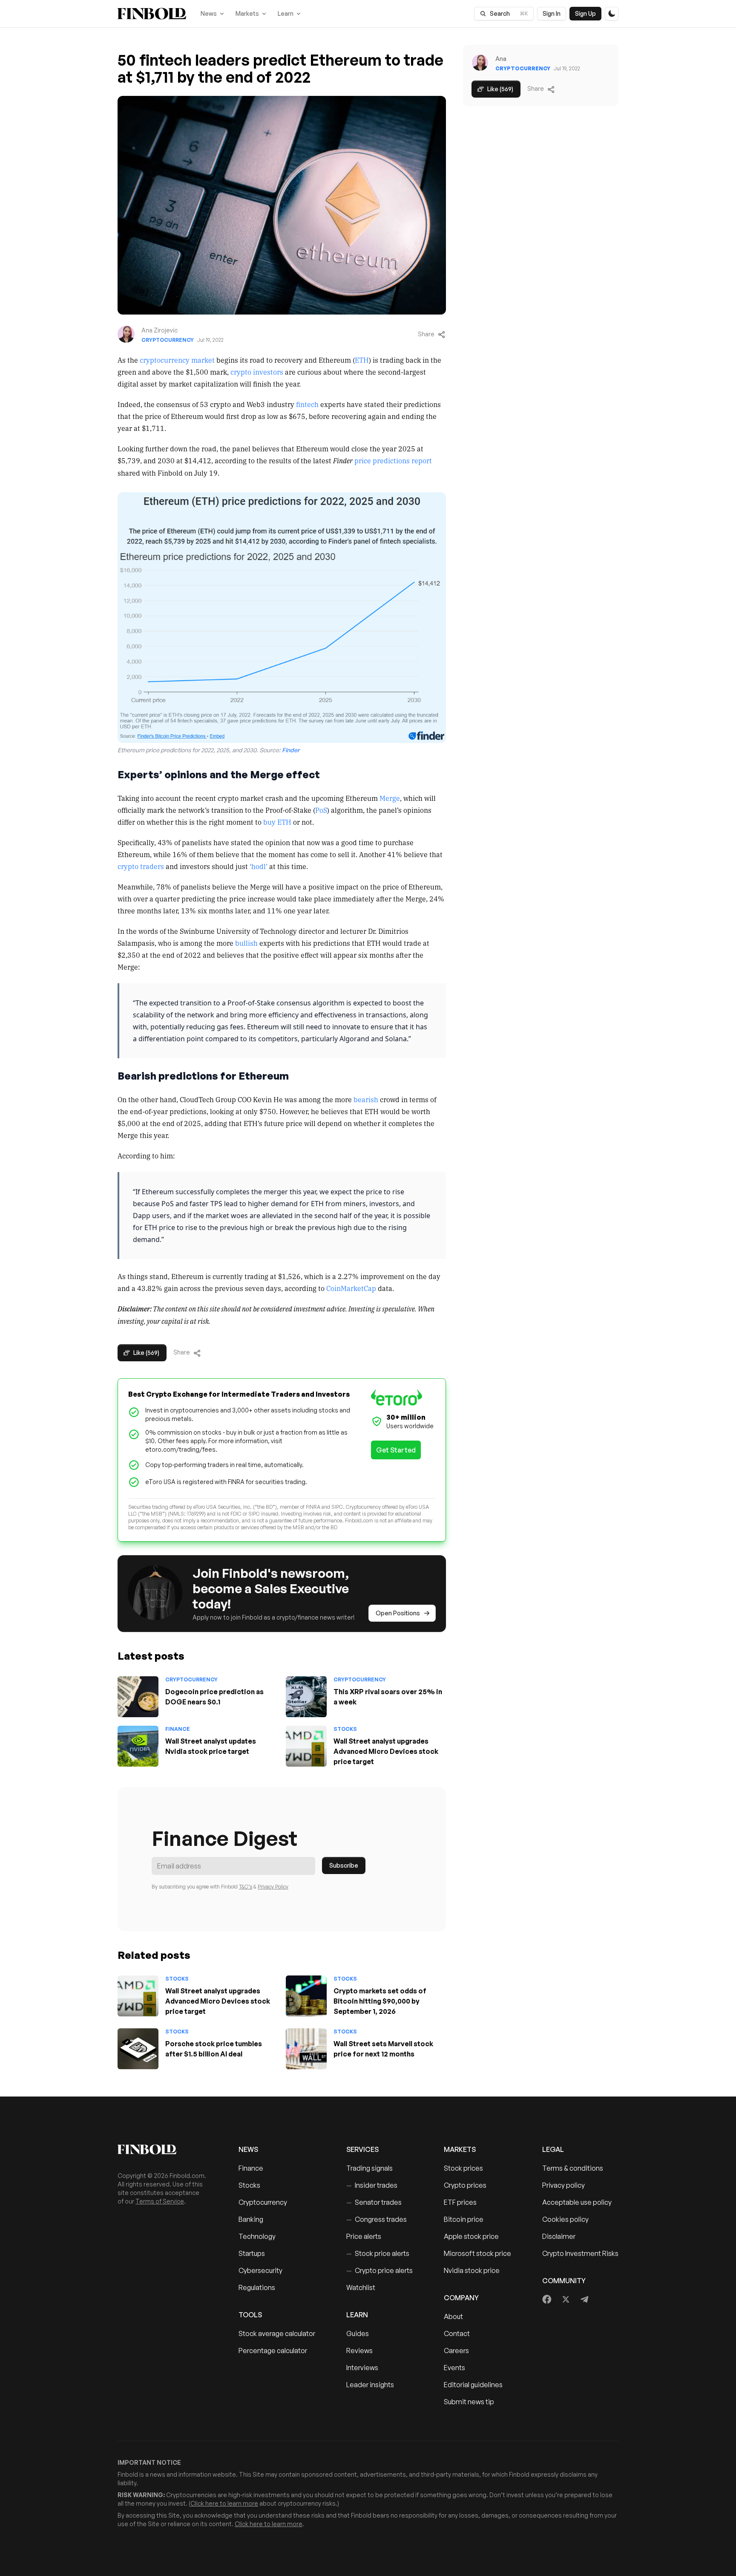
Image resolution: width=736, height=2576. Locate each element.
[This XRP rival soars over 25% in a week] (306, 1697)
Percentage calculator (273, 2351)
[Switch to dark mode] (612, 14)
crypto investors (257, 372)
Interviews (362, 2368)
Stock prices (463, 2168)
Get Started (396, 1450)
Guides (358, 2333)
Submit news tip (469, 2402)
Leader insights (370, 2385)
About (453, 2316)
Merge (390, 798)
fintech (307, 404)
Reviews (359, 2351)
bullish (246, 943)
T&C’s (246, 1887)
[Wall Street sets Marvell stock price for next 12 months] (306, 2049)
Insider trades (372, 2185)
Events (454, 2368)
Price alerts (364, 2236)
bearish (366, 1099)
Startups (252, 2253)
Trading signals (369, 2168)
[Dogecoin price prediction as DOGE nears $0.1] (138, 1697)
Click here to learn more (224, 2503)
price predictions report (393, 460)
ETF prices (460, 2202)
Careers (456, 2351)
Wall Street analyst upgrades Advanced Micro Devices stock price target (386, 1751)
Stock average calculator (277, 2333)
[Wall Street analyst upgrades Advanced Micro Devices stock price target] (306, 1746)
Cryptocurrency (168, 340)
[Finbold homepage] (164, 2149)
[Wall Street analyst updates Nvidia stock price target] (138, 1746)
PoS (321, 810)
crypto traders (141, 866)
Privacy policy (563, 2185)
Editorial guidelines (473, 2385)
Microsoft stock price (477, 2253)
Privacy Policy (273, 1887)
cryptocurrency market (177, 360)
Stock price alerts (378, 2253)
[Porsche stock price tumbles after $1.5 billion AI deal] (138, 2049)
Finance (178, 1729)
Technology (257, 2236)
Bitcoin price (464, 2219)
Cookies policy (565, 2219)
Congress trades (377, 2219)
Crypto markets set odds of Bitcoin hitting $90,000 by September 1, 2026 (380, 2001)
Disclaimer (559, 2236)
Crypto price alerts (379, 2270)
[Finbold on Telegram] (584, 2299)
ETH (362, 360)
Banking (251, 2219)
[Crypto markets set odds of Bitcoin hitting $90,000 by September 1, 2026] (306, 1996)
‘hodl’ (259, 866)
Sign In (552, 13)
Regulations (257, 2287)
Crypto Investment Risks (580, 2253)
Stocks (345, 1729)
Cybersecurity (260, 2270)
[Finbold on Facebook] (547, 2299)
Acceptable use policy (577, 2202)
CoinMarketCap (351, 1288)
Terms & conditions (573, 2168)
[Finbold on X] (566, 2299)
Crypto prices (465, 2185)
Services (362, 2149)
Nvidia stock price (472, 2270)
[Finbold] (152, 14)
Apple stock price (471, 2236)
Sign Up (585, 13)
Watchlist (361, 2287)
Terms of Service (160, 2201)
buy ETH (277, 822)
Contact (457, 2333)
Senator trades (374, 2202)
